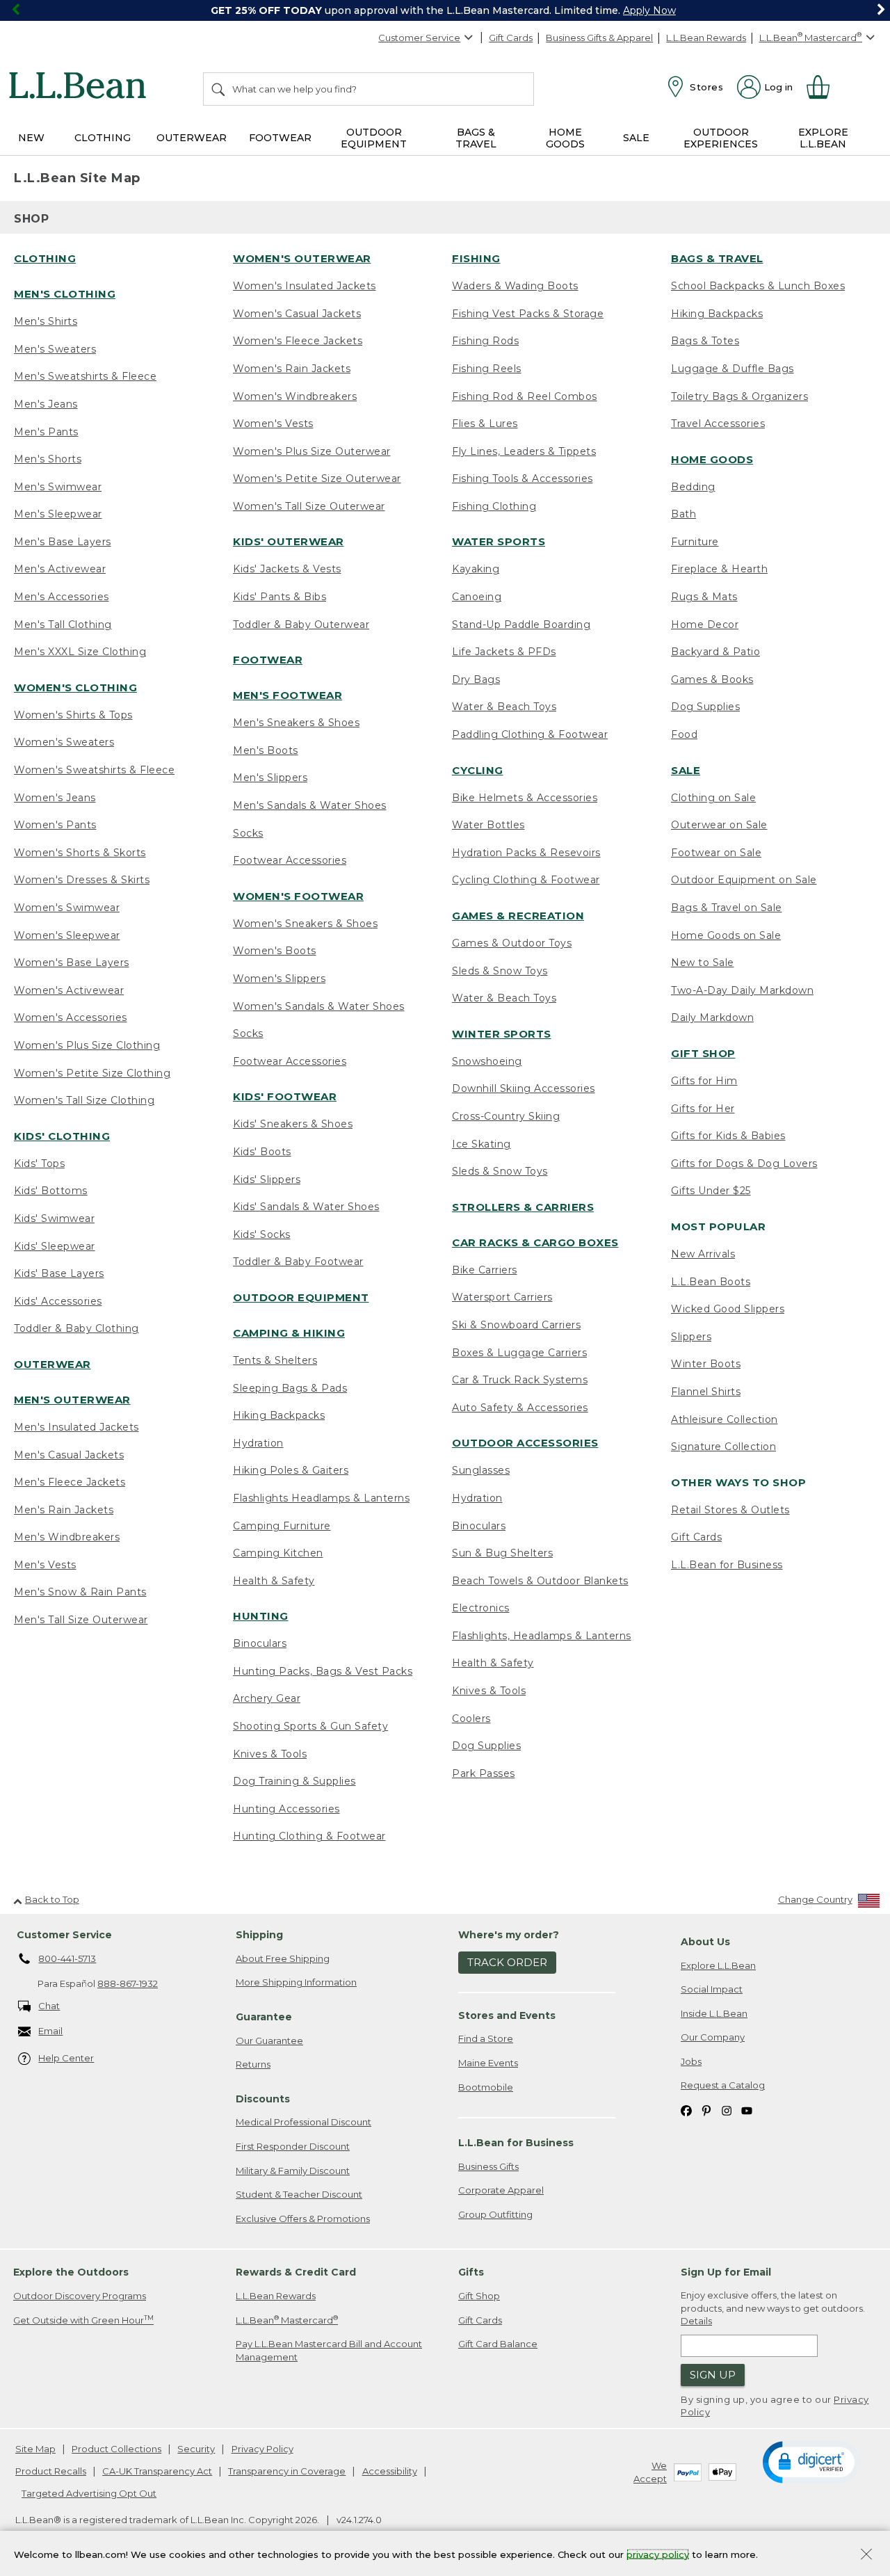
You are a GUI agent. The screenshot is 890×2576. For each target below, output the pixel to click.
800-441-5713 (67, 1958)
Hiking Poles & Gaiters (291, 1470)
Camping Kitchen (278, 1553)
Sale (686, 770)
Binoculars (260, 1643)
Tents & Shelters (275, 1360)
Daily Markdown (712, 1017)
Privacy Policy (262, 2449)
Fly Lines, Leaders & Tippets (524, 451)
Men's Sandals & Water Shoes (310, 805)
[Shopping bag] (824, 87)
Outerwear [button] (192, 138)
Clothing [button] (103, 138)
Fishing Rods (485, 341)
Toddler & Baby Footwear (298, 1262)
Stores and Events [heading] (507, 2015)
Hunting (261, 1616)
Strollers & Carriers (523, 1207)
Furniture (695, 542)
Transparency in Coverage (287, 2471)
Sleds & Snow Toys (500, 971)
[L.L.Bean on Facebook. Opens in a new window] (686, 2110)
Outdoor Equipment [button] (374, 138)
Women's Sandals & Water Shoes (319, 1006)
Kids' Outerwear (289, 541)
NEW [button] (31, 138)
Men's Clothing (65, 294)
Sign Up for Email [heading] (726, 2272)
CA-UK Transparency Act (157, 2471)
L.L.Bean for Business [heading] (516, 2143)
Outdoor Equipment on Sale (744, 880)
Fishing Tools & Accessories (523, 478)
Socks (248, 833)
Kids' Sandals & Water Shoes (306, 1207)
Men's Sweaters (55, 349)
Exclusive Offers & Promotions (303, 2219)
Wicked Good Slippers (728, 1309)
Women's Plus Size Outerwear (312, 451)
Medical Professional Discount (304, 2122)
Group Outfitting (495, 2214)
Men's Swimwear (58, 487)
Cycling (478, 770)
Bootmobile (486, 2087)
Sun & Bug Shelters (502, 1553)
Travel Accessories (718, 424)
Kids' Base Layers (59, 1273)
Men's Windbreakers (67, 1537)
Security (196, 2449)
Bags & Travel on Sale (727, 908)
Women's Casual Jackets (297, 314)
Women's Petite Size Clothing (92, 1073)
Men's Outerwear (72, 1400)
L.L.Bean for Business (727, 1565)
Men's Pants (46, 432)
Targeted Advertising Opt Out (89, 2493)
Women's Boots (275, 951)
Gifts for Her (703, 1109)
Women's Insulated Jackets (305, 286)
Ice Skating (482, 1144)
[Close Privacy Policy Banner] (866, 2555)
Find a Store (486, 2038)
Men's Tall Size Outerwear (81, 1620)
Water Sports (499, 541)
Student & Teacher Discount (299, 2194)
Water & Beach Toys (504, 707)
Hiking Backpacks (279, 1415)
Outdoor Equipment (301, 1297)
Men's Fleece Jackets (70, 1482)
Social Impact (712, 1989)
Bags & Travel (717, 258)
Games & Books (712, 679)
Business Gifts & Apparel (599, 38)
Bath (683, 514)
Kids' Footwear (285, 1096)
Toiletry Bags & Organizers (739, 396)
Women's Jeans (55, 798)
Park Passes (484, 1773)
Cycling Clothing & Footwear (526, 880)
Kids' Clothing (62, 1136)
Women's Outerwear (302, 258)
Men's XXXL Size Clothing (80, 652)
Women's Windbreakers (295, 396)
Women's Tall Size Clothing (84, 1100)
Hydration (258, 1443)
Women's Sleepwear (67, 935)
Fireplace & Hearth (719, 569)
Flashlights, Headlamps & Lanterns (542, 1636)
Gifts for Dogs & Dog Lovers (744, 1164)
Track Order (507, 1962)
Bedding (693, 487)
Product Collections (116, 2449)
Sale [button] (636, 138)
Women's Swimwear (67, 908)
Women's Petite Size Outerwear (317, 478)
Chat (49, 2006)
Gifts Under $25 (711, 1191)
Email (50, 2031)
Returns (253, 2064)
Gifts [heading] (471, 2272)
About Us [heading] (705, 1942)
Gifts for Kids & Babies (728, 1136)
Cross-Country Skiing (506, 1116)
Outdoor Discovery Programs (80, 2296)
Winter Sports (502, 1034)
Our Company (713, 2037)
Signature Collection (723, 1447)
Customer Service (419, 38)
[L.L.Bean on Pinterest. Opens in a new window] (706, 2110)
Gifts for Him (704, 1081)
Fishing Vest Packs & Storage (528, 314)
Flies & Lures (485, 424)
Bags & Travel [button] (476, 138)
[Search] (219, 89)
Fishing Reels (487, 369)
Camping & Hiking (289, 1333)
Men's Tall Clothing (63, 625)
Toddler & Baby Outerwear (301, 625)
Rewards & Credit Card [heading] (296, 2272)
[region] (445, 10)
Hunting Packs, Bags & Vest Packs (323, 1671)
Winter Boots (706, 1364)
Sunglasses (481, 1470)
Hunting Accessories (286, 1809)
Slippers (691, 1337)
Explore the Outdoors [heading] (71, 2272)
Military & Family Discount (293, 2171)
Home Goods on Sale (726, 935)
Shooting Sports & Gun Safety (310, 1726)
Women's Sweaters (64, 742)
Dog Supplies (486, 1746)
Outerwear (52, 1364)
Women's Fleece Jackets (298, 341)
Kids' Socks (262, 1234)
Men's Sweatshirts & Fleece (85, 376)
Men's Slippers (270, 778)
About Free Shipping (283, 1958)
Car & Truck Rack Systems (520, 1380)
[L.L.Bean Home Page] (81, 88)
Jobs (691, 2061)
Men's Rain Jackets (64, 1510)
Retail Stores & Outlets (730, 1510)
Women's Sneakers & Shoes (305, 924)
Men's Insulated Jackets (76, 1427)
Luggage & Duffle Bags (733, 369)
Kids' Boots (262, 1152)
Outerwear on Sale (719, 825)
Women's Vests (273, 424)
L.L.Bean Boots (711, 1282)
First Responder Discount (293, 2146)
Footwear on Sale (716, 853)
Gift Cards (511, 38)
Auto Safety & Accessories (520, 1408)
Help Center (66, 2058)
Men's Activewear (60, 569)
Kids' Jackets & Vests (287, 569)
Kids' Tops (39, 1164)
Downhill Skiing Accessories (524, 1088)
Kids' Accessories (58, 1301)
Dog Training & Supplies (294, 1781)
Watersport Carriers (502, 1297)
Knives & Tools (270, 1754)
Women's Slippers (279, 979)
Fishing (476, 258)
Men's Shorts (48, 459)
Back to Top (52, 1899)
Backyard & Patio (715, 652)
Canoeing (477, 597)
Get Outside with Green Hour (83, 2320)
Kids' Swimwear (54, 1218)
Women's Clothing (75, 687)
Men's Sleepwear (58, 514)
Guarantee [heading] (264, 2017)
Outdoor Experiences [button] (721, 138)
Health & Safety (274, 1581)
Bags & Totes (705, 341)
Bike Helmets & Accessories (525, 798)
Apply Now (649, 10)
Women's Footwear (298, 896)
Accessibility (390, 2471)
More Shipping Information (296, 1982)
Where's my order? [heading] (509, 1935)
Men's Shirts (46, 321)
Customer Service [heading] (64, 1935)
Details (696, 2321)
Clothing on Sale (713, 798)
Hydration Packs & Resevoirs (526, 853)
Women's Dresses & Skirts (82, 880)
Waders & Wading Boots (515, 286)
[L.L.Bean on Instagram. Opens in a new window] (727, 2110)
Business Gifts (488, 2166)
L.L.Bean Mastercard (287, 2320)
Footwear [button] (280, 138)
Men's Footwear (288, 695)
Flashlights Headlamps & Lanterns (321, 1498)
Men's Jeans (46, 404)
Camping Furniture (282, 1526)
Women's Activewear (69, 990)
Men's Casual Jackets (69, 1455)
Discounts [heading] (263, 2099)
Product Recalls (51, 2471)
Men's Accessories (62, 597)
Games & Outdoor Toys (512, 943)
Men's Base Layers (63, 542)
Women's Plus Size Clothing (87, 1045)
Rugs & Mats (704, 597)
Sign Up (713, 2375)
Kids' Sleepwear (55, 1246)
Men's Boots (266, 750)
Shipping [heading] (259, 1935)
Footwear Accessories (290, 860)
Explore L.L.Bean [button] (823, 138)
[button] (811, 2461)
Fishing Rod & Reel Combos (525, 396)
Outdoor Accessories (525, 1443)
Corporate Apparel (501, 2190)
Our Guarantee (269, 2040)
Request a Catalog (723, 2085)
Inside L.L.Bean (714, 2013)
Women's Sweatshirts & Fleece (94, 770)
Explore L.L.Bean (718, 1965)
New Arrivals (703, 1254)
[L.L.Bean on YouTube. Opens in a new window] (747, 2110)
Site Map (35, 2449)
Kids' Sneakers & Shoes (293, 1124)
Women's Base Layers (72, 963)
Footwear (268, 660)
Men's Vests (45, 1565)
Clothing (45, 258)
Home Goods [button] (565, 138)
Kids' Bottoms (51, 1191)
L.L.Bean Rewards (706, 38)
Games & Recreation (518, 916)
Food (684, 734)
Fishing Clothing (494, 506)
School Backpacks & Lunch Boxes (758, 286)
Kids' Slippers (267, 1180)
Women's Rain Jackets (292, 369)
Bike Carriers (485, 1270)
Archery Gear (267, 1698)
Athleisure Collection (725, 1419)
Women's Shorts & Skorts (80, 853)
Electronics (481, 1608)
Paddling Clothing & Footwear (530, 734)
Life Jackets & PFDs (504, 652)
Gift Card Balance (498, 2344)
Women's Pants (55, 825)
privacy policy (658, 2554)
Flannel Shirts (706, 1392)
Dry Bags (476, 679)
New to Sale (703, 963)
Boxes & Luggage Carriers (519, 1353)
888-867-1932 (128, 1983)
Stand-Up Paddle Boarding (521, 625)
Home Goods (712, 459)
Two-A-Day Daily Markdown (742, 990)
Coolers (471, 1718)
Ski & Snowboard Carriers (516, 1325)
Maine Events (488, 2063)
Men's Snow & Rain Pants (80, 1592)
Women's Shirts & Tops (73, 715)
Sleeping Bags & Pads (290, 1388)
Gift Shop (703, 1053)
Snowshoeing (487, 1061)
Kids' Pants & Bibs (280, 597)
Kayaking (476, 569)
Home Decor (705, 625)
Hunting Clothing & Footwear (309, 1836)
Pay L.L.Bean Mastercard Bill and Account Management (329, 2350)
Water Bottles (488, 825)
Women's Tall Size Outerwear (309, 506)
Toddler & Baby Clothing (76, 1328)
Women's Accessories (71, 1017)
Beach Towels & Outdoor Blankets (540, 1581)
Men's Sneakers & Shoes (296, 723)
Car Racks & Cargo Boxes (535, 1242)
